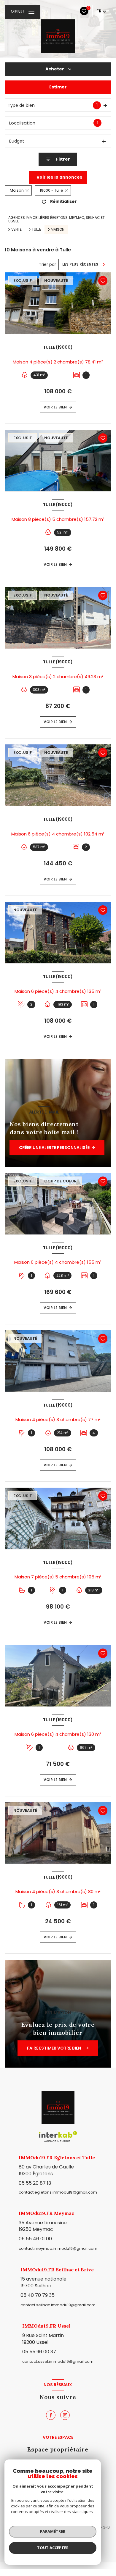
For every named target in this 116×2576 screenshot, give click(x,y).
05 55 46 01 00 (35, 2239)
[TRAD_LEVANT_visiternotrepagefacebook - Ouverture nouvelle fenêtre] (51, 2415)
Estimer (58, 87)
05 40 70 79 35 (38, 2295)
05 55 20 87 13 (35, 2183)
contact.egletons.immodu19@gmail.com (58, 2192)
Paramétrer (53, 2531)
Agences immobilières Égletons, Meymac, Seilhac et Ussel (57, 219)
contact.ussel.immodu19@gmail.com (58, 2361)
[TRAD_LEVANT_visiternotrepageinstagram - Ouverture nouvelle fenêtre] (65, 2415)
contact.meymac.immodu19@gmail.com (58, 2248)
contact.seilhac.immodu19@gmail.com (58, 2305)
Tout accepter (53, 2548)
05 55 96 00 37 (39, 2352)
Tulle (36, 230)
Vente (16, 230)
